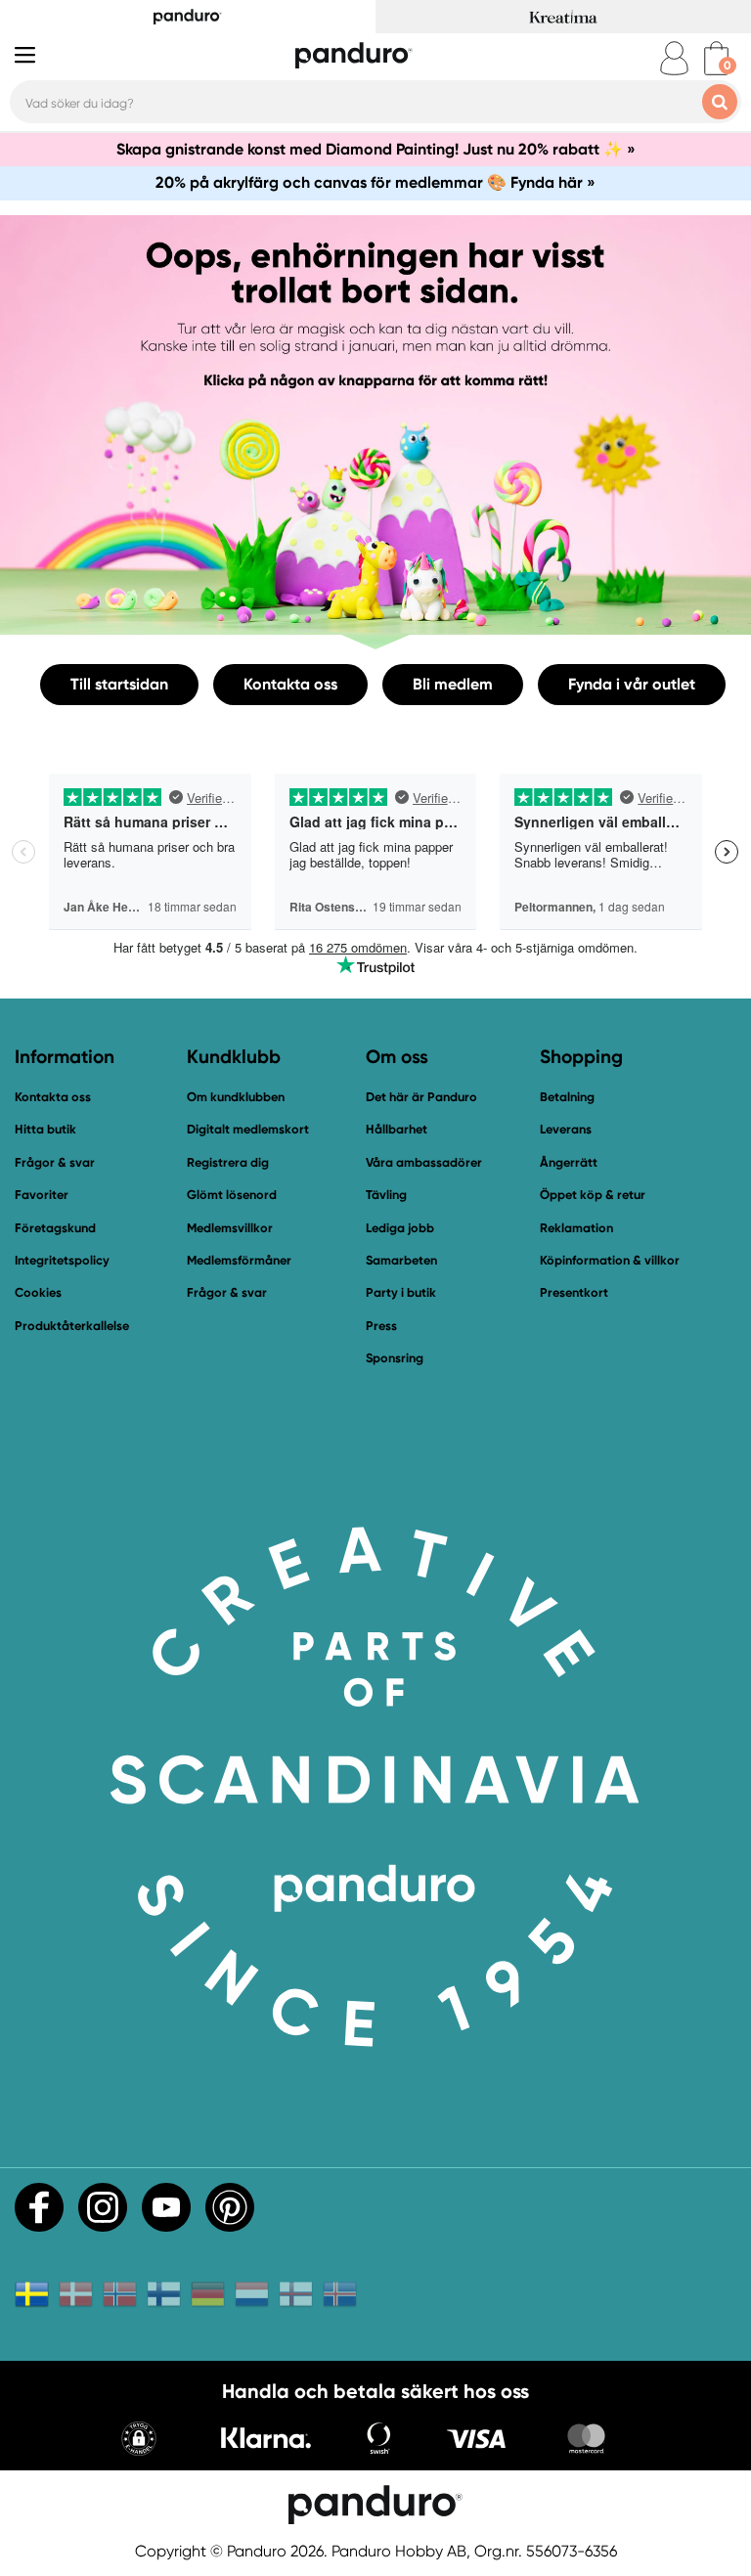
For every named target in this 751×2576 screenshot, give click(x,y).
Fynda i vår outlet (632, 684)
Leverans (566, 1129)
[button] (139, 2441)
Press (381, 1326)
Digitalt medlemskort (248, 1129)
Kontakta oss (290, 684)
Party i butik (401, 1292)
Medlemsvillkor (230, 1228)
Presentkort (574, 1292)
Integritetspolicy (62, 1260)
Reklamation (576, 1228)
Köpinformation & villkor (610, 1260)
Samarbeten (401, 1260)
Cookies (38, 1293)
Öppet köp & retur (593, 1195)
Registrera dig (228, 1162)
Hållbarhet (397, 1129)
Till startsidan (119, 684)
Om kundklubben (236, 1097)
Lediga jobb (400, 1228)
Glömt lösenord (232, 1195)
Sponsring (395, 1358)
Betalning (567, 1097)
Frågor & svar (55, 1162)
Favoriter (42, 1195)
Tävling (386, 1195)
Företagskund (55, 1228)
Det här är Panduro (421, 1097)
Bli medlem (453, 684)
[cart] (716, 58)
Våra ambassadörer (424, 1162)
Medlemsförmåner (239, 1260)
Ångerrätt (569, 1162)
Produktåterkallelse (72, 1326)
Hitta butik (45, 1129)
